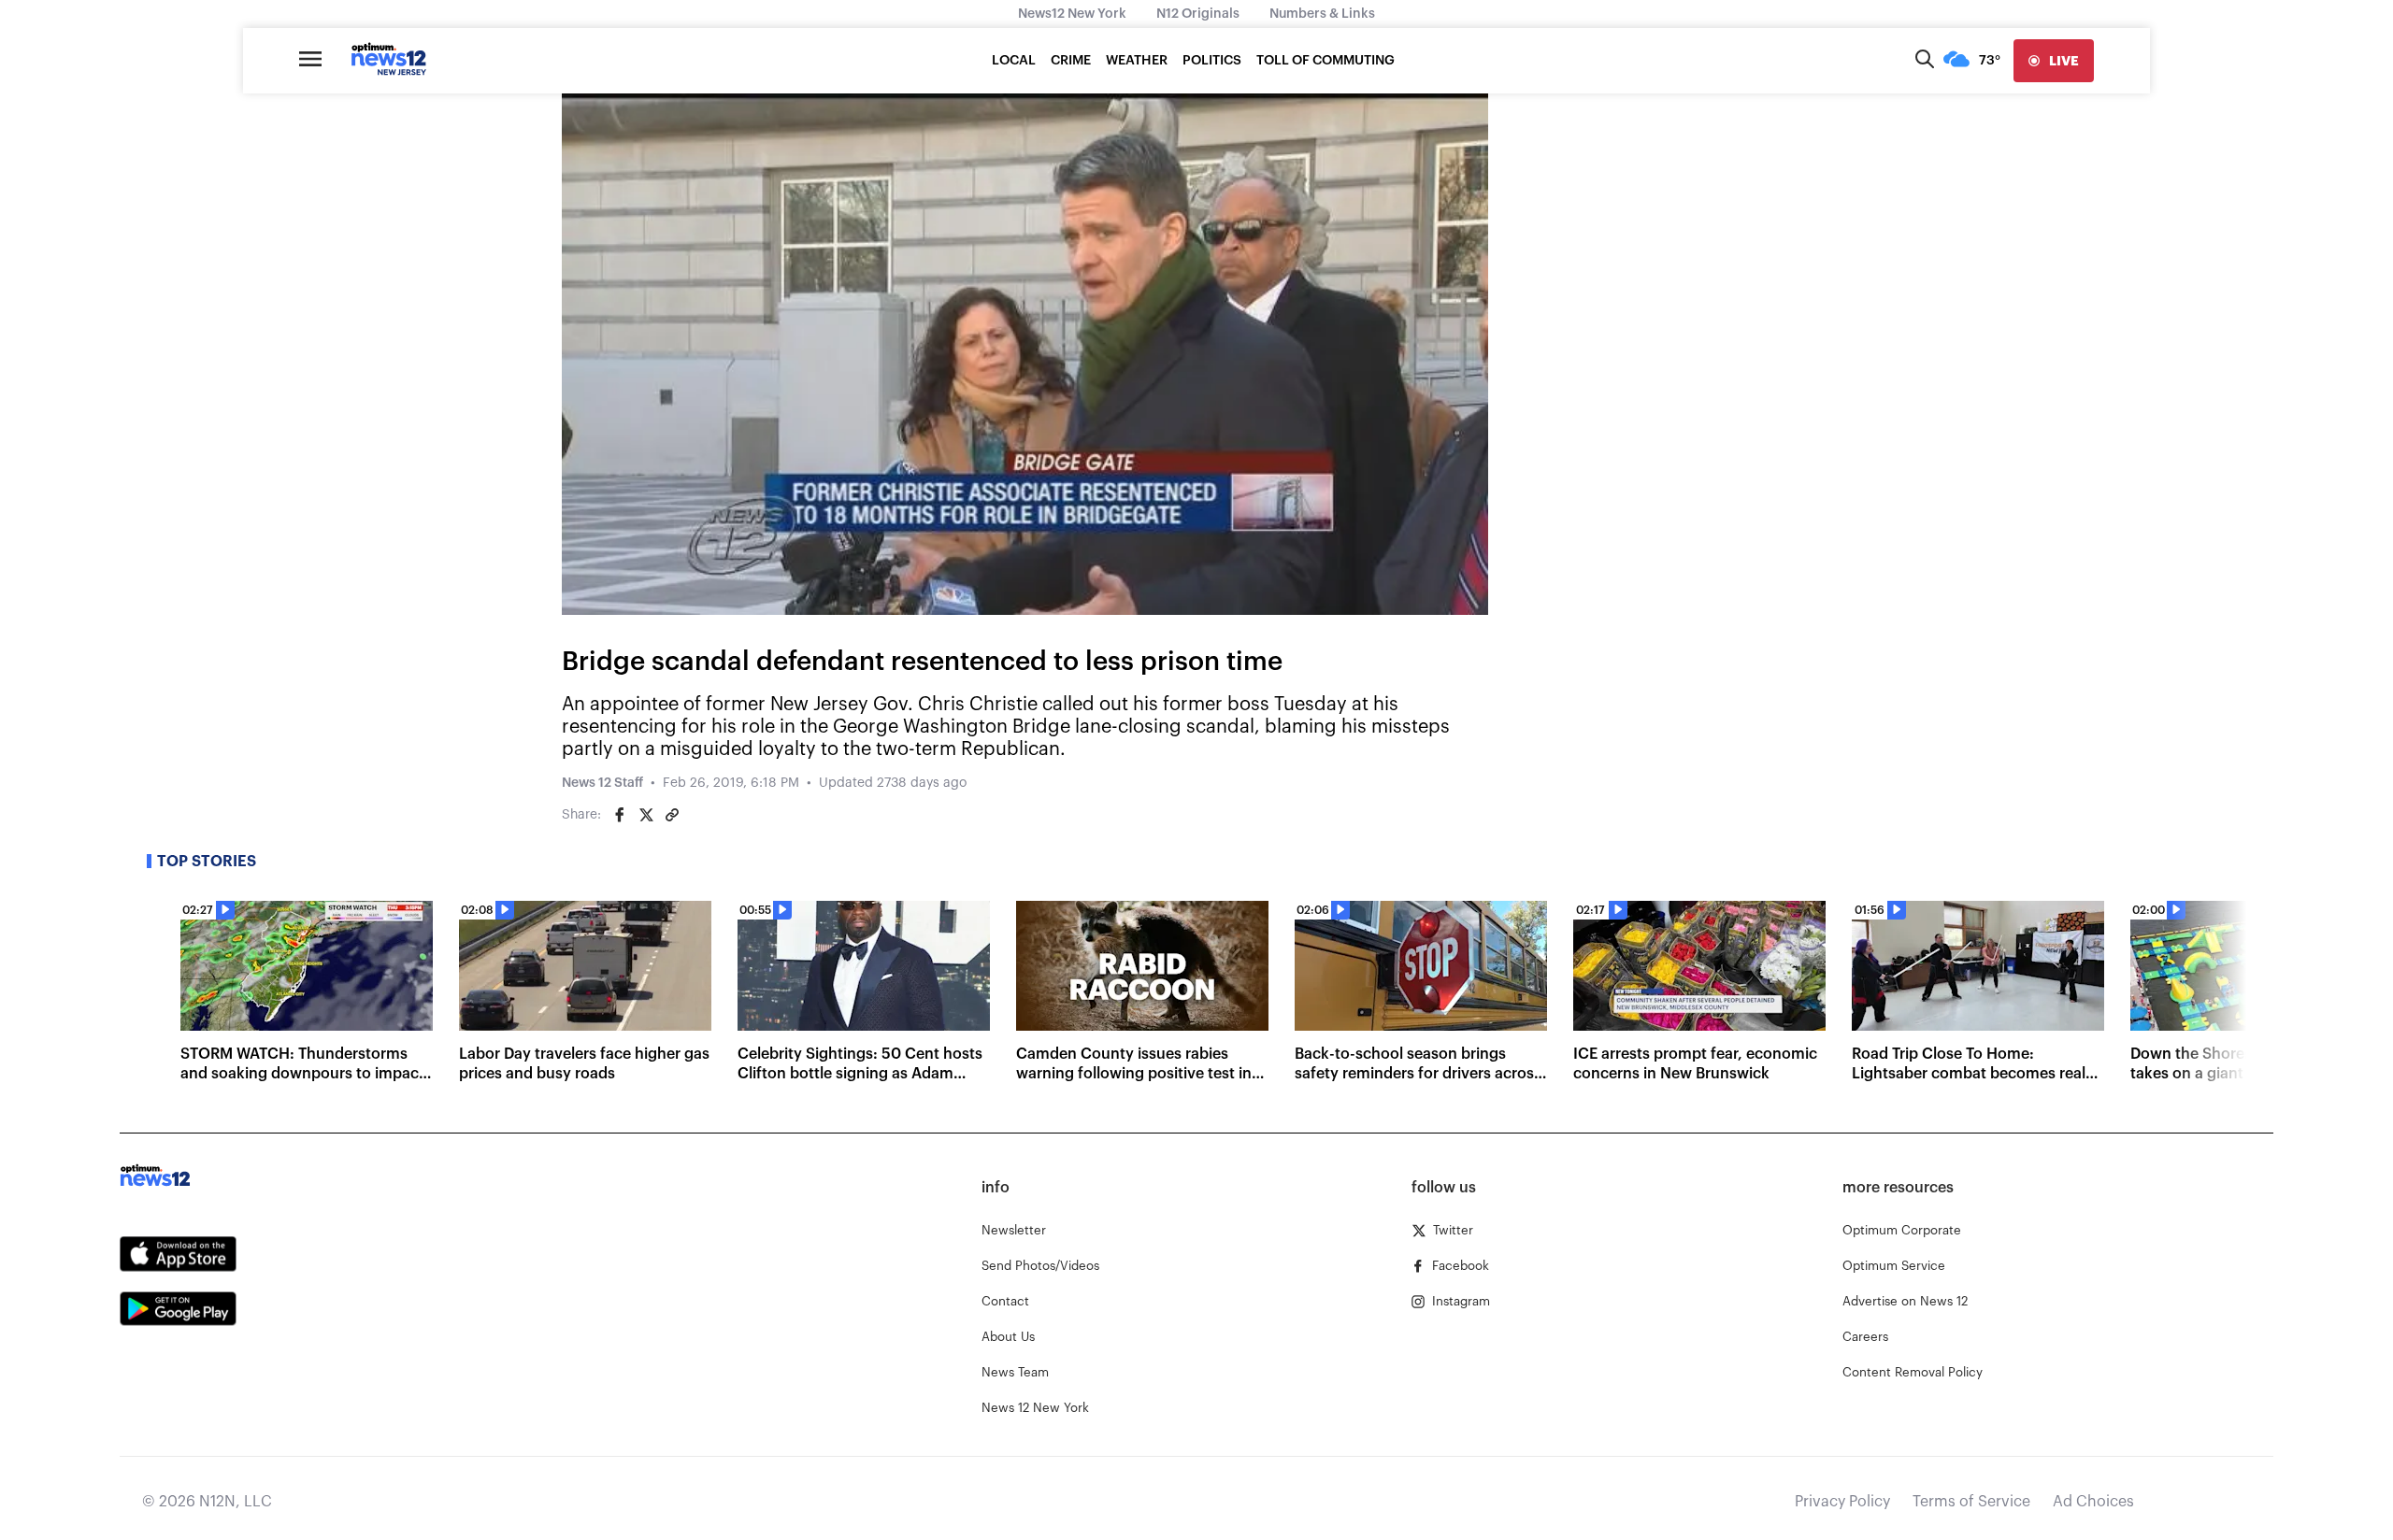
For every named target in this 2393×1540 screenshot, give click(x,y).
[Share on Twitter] (646, 815)
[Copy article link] (672, 815)
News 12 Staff (602, 783)
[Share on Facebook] (620, 815)
